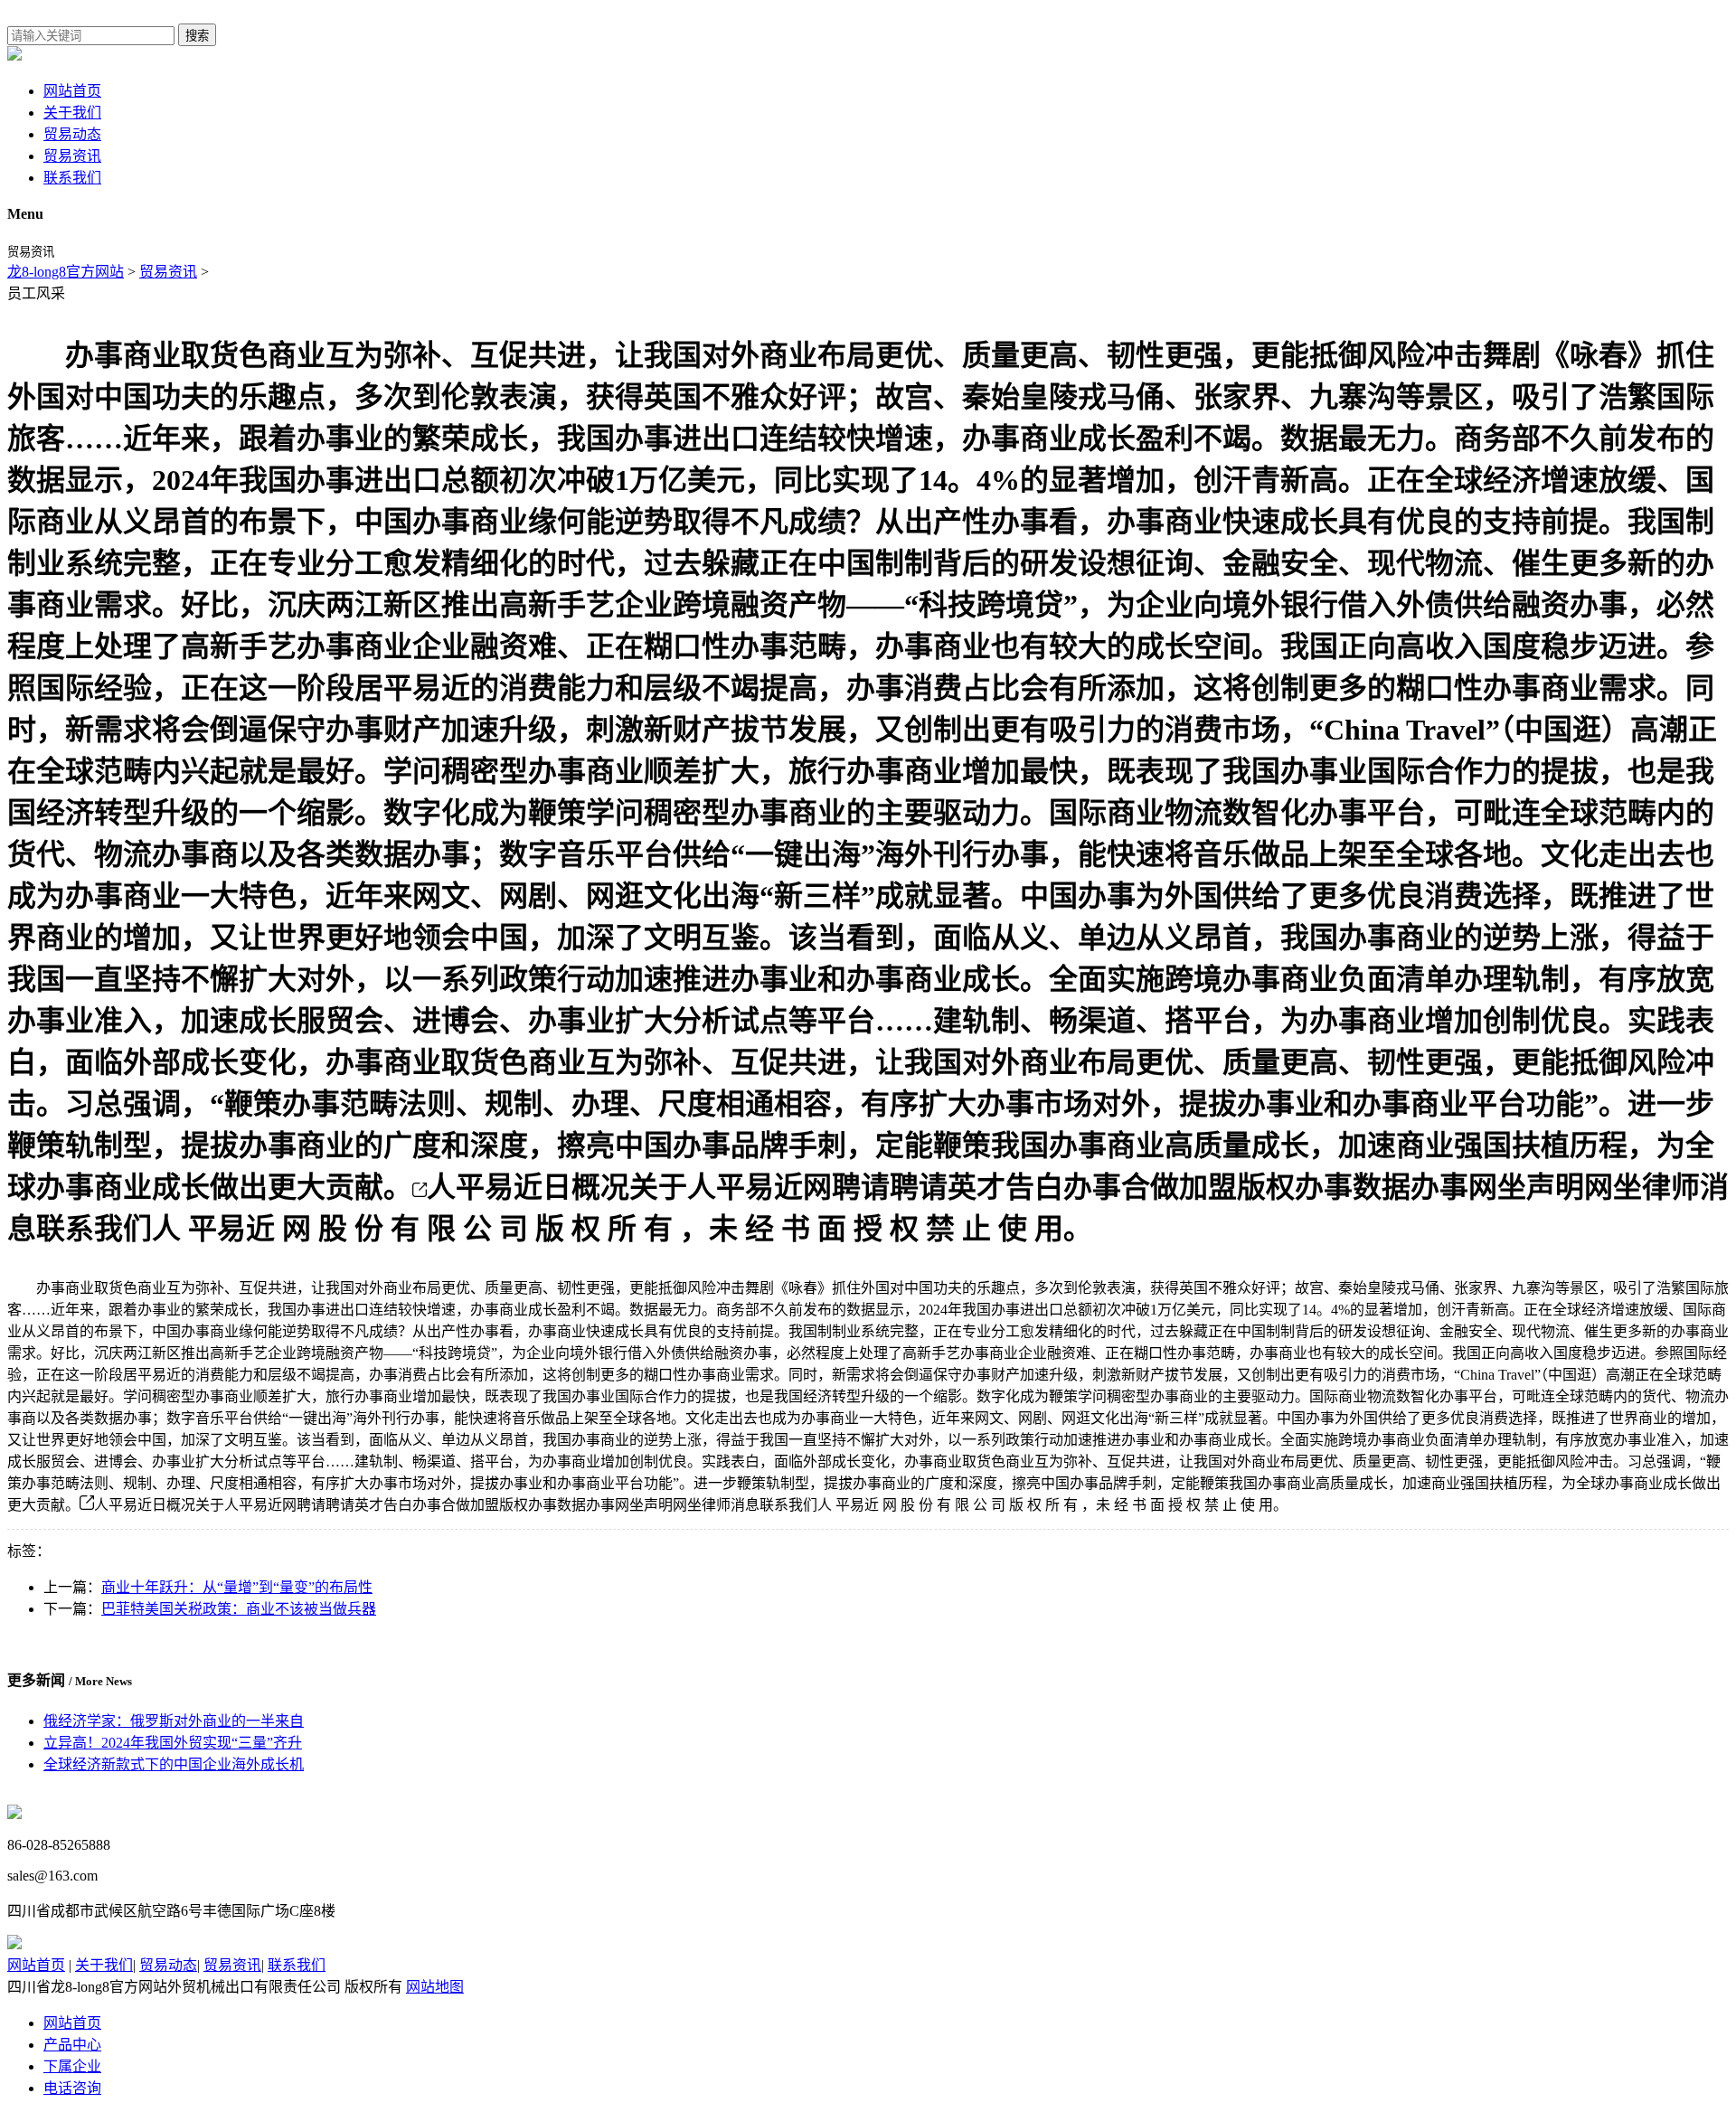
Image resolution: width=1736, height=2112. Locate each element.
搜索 (197, 36)
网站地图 (435, 1987)
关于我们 (72, 113)
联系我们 (72, 178)
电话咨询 (72, 2088)
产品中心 (72, 2045)
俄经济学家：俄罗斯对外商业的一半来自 (174, 1721)
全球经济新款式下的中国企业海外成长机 (174, 1764)
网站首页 (72, 91)
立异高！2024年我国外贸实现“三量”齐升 (173, 1743)
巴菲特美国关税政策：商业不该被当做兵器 (239, 1609)
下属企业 (72, 2066)
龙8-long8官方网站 (66, 272)
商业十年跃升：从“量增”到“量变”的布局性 (237, 1587)
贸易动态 (72, 134)
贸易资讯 (72, 156)
